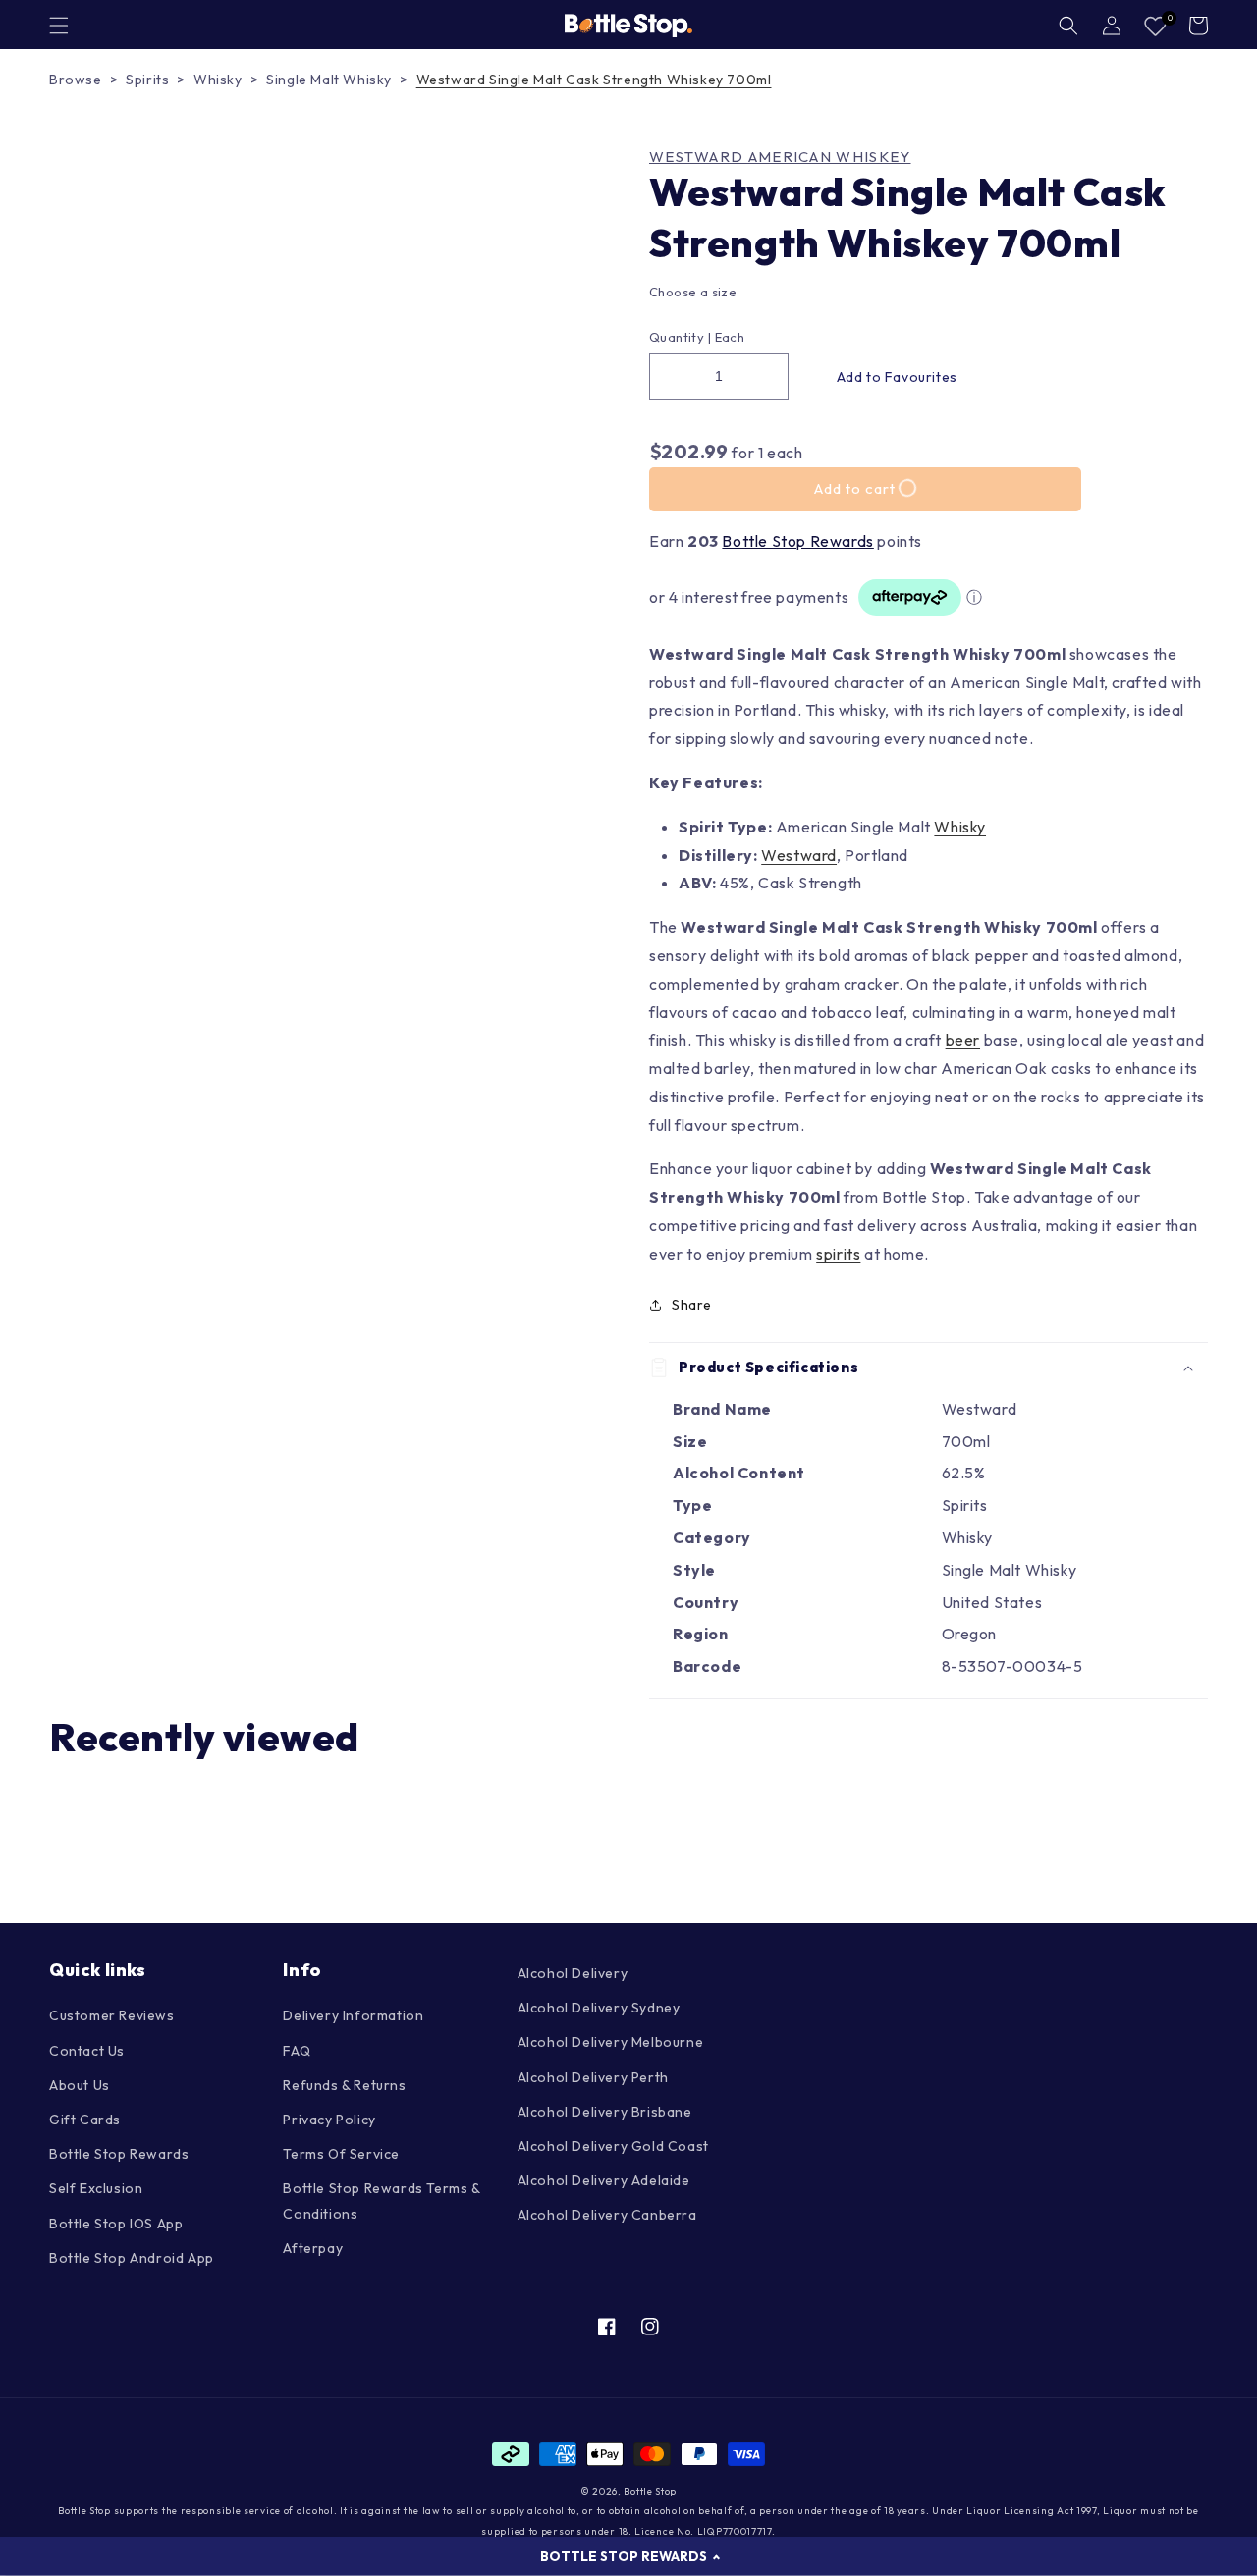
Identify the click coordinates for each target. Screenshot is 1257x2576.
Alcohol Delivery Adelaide (604, 2180)
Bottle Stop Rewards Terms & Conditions (381, 2200)
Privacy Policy (329, 2120)
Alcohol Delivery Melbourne (611, 2042)
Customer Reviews (112, 2015)
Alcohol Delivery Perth (593, 2077)
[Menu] (59, 26)
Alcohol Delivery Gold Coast (613, 2146)
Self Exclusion (96, 2188)
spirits (838, 1254)
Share (692, 1305)
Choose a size (693, 292)
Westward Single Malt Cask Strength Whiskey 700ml (594, 80)
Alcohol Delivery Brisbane (605, 2112)
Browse (76, 80)
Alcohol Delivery (573, 1973)
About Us (80, 2085)
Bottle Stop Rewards (797, 541)
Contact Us (87, 2051)
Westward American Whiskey (780, 157)
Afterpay (313, 2248)
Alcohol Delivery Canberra (607, 2215)
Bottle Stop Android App (132, 2258)
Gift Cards (85, 2120)
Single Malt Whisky (329, 80)
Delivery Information (353, 2015)
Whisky (218, 80)
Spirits (147, 80)
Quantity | (680, 337)
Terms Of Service (341, 2154)
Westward (799, 855)
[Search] (1068, 26)
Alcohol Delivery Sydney (599, 2008)
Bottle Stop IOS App (116, 2224)
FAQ (297, 2051)
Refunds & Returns (344, 2085)
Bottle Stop (650, 2491)
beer (963, 1040)
